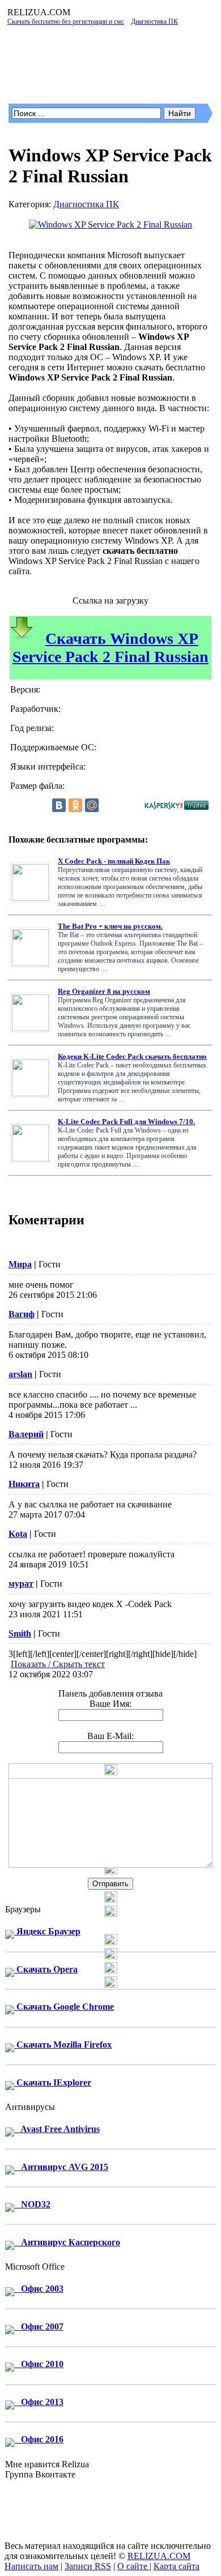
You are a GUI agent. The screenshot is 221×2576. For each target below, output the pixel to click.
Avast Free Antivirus (57, 2129)
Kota (18, 1534)
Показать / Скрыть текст (58, 1664)
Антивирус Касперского (67, 2242)
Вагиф (22, 1314)
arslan (20, 1374)
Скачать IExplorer (53, 2082)
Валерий (26, 1434)
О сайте (133, 2566)
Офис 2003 (39, 2289)
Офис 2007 (39, 2327)
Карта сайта (177, 2566)
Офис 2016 (39, 2439)
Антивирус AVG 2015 (61, 2167)
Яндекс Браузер (47, 1931)
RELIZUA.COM (159, 2556)
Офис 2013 (39, 2402)
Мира (20, 1264)
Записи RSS (88, 2566)
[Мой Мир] (92, 805)
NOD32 (32, 2204)
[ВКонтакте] (59, 805)
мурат (21, 1584)
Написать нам (31, 2566)
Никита (24, 1484)
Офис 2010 (39, 2364)
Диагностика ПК (86, 204)
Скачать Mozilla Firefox (63, 2045)
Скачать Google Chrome (64, 2007)
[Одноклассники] (75, 805)
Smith (20, 1633)
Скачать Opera (46, 1969)
